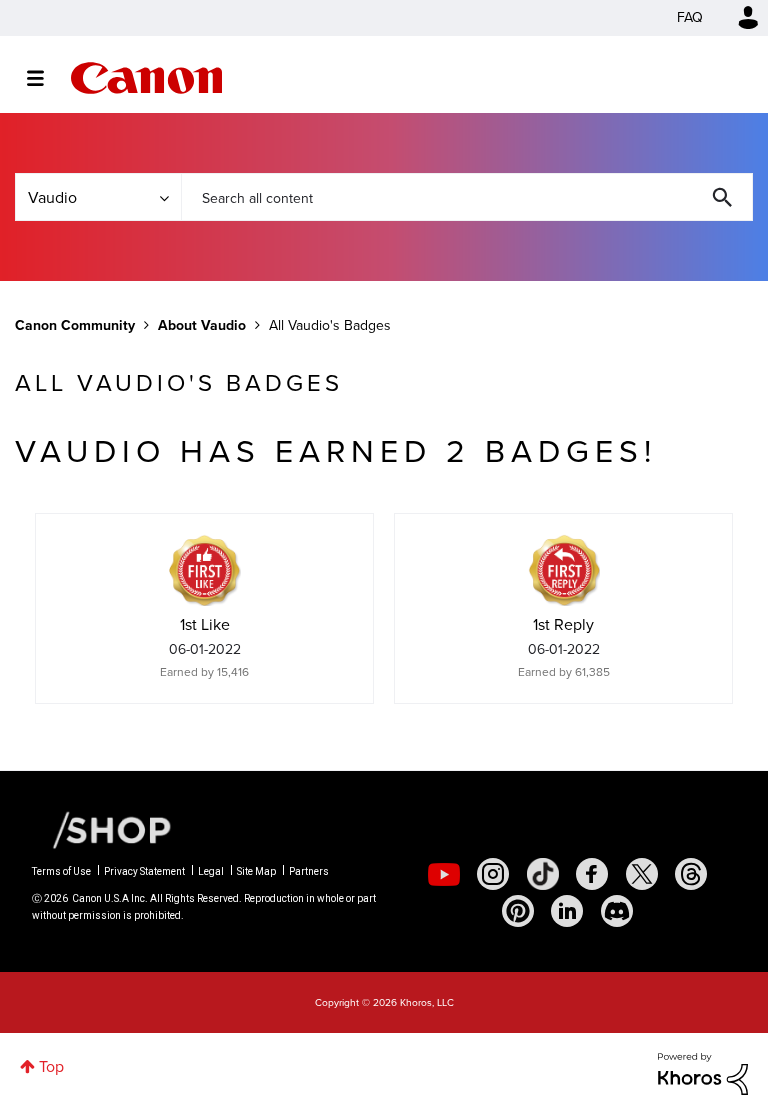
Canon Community (146, 78)
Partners (309, 871)
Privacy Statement (144, 871)
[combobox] (467, 197)
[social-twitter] (642, 874)
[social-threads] (691, 874)
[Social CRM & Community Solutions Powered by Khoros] (703, 1072)
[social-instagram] (493, 874)
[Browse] (45, 78)
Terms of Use (61, 871)
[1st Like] (205, 570)
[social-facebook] (592, 874)
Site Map (256, 871)
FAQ (690, 17)
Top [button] (51, 1066)
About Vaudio (202, 325)
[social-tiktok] (543, 874)
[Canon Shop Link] (102, 829)
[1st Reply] (564, 570)
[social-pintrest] (518, 911)
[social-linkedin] (567, 911)
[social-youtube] (444, 874)
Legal (211, 871)
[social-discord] (617, 911)
